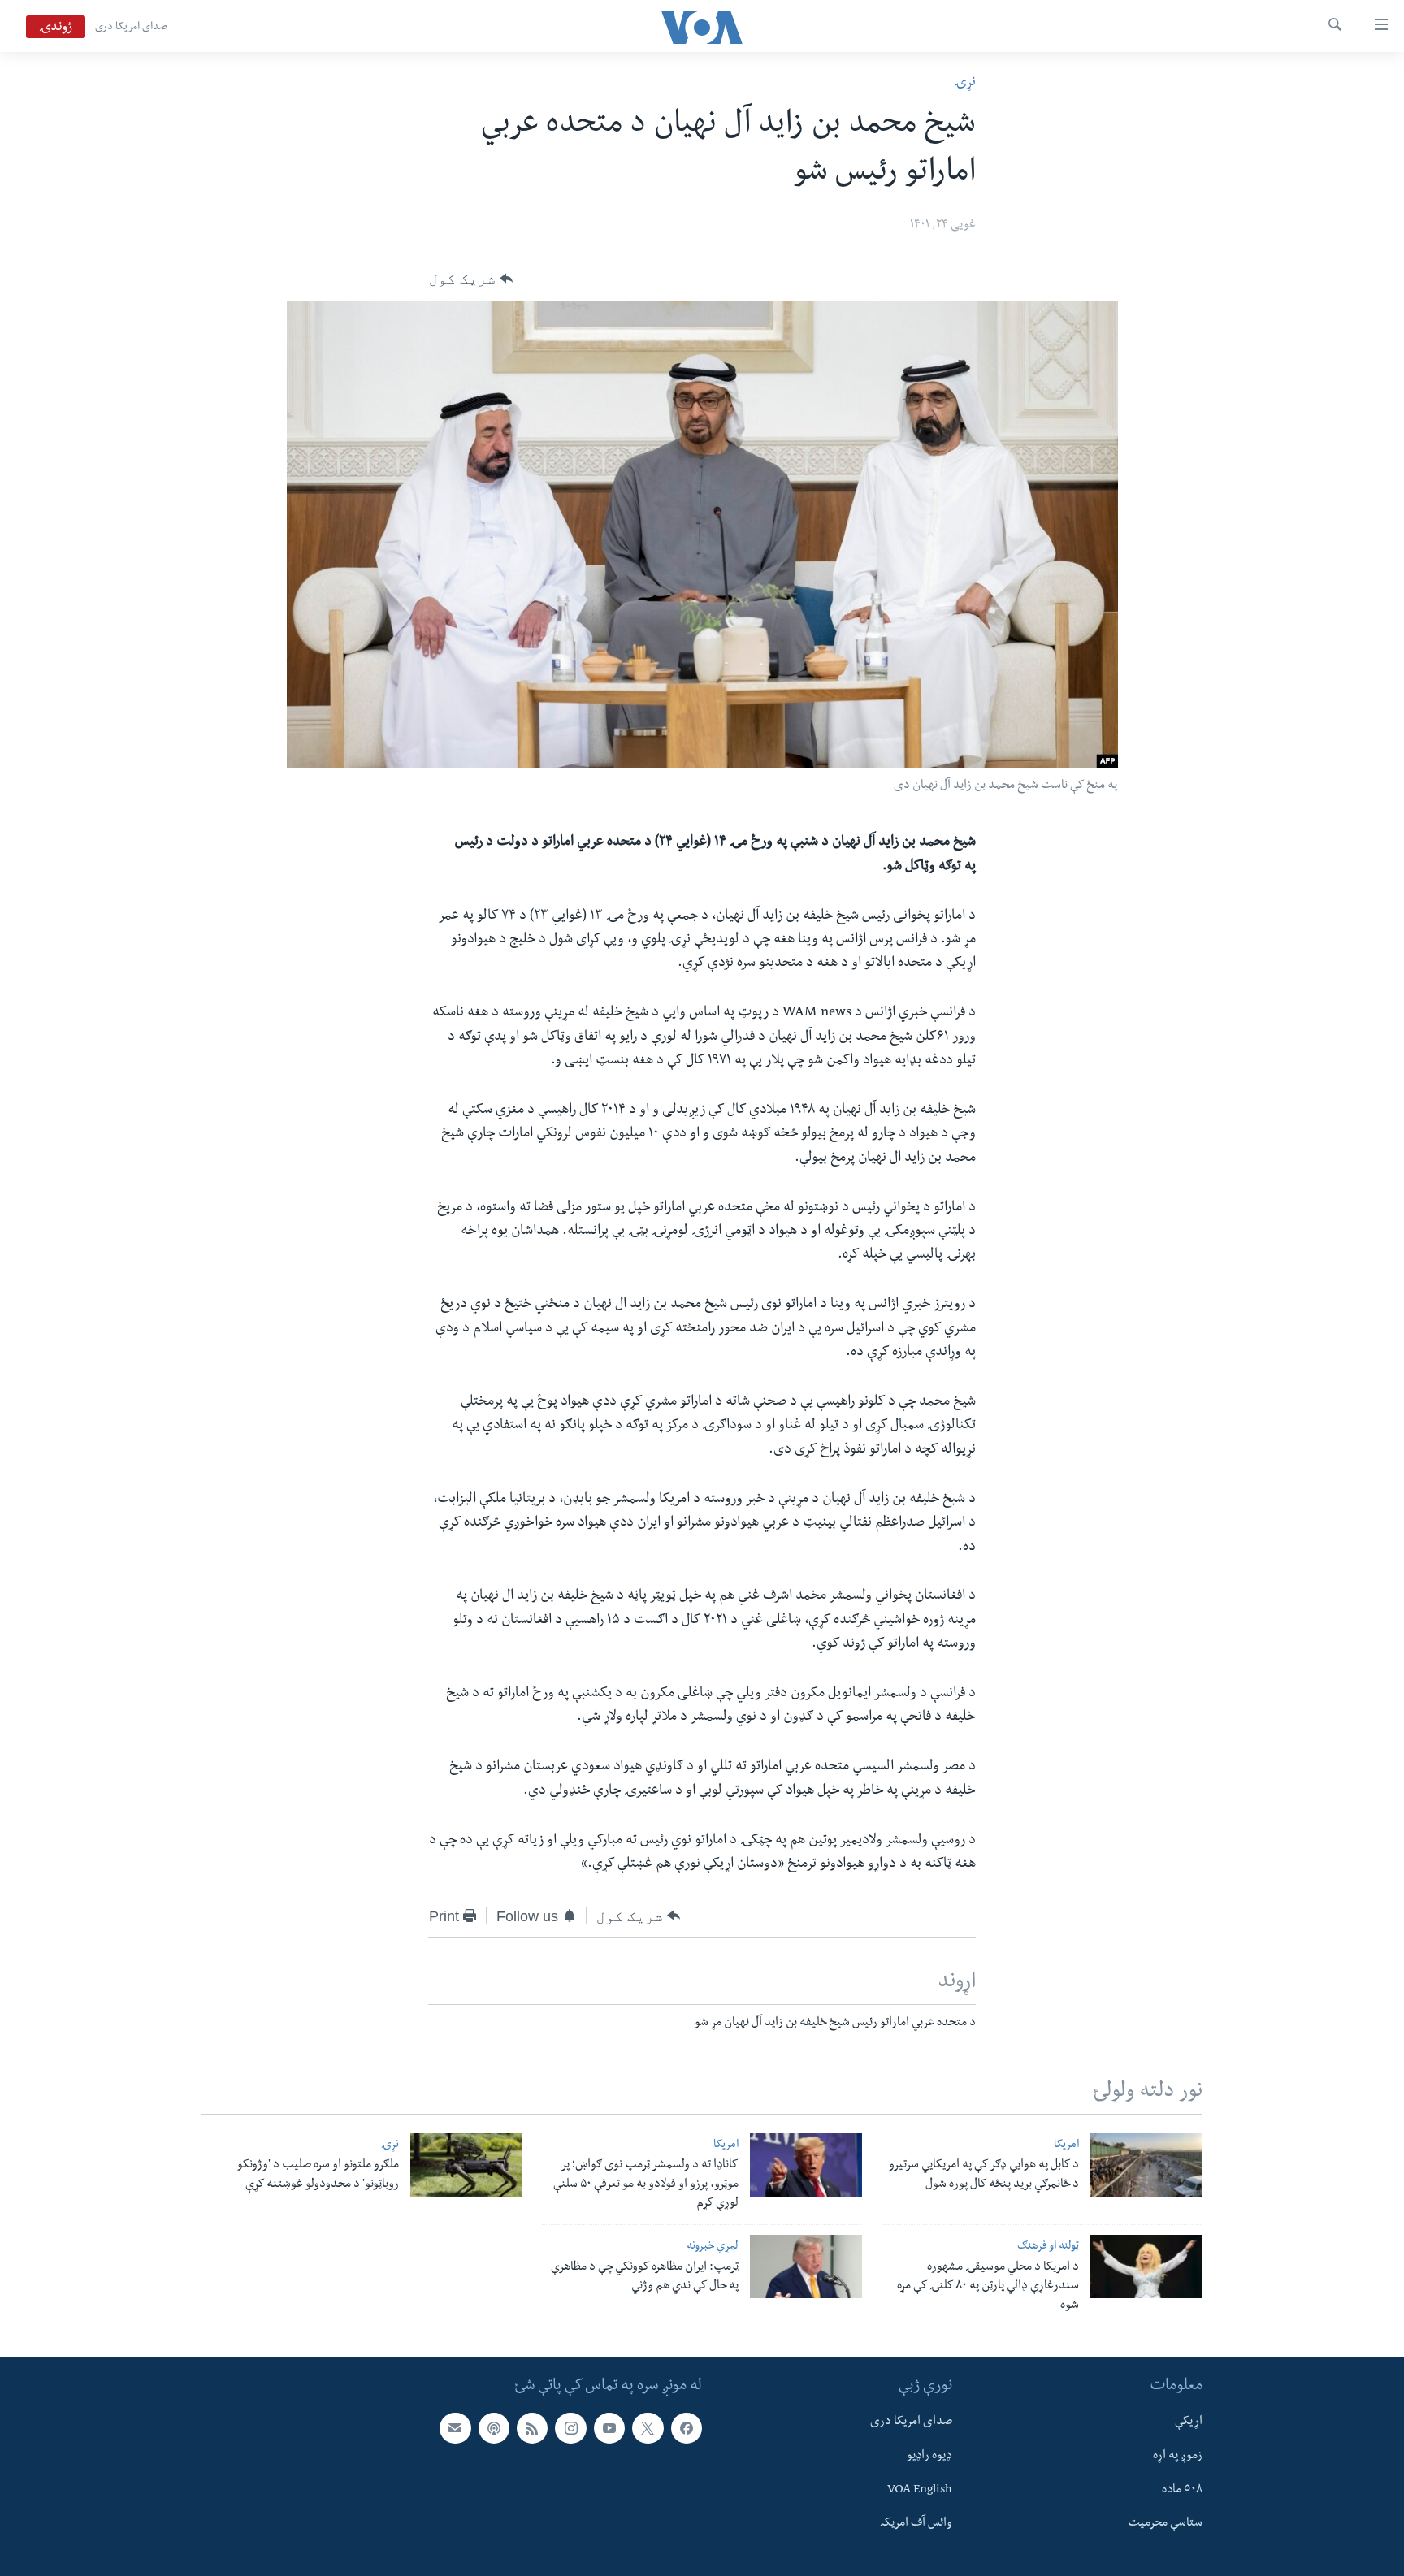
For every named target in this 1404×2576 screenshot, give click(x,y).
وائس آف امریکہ (916, 2524)
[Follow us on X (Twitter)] (648, 2428)
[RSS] (532, 2428)
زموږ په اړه (1178, 2457)
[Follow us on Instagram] (570, 2428)
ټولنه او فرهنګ (1048, 2247)
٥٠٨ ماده (1182, 2491)
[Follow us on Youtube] (609, 2428)
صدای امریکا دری (131, 28)
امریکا (1066, 2146)
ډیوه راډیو (929, 2457)
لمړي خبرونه (713, 2247)
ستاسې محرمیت (1165, 2524)
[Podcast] (494, 2428)
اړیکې (1189, 2422)
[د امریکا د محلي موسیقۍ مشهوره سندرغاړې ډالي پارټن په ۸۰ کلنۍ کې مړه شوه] (1146, 2266)
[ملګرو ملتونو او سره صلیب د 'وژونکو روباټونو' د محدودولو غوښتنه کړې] (466, 2165)
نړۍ (965, 83)
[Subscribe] (455, 2428)
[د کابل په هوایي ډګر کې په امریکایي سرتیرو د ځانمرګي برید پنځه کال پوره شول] (1146, 2165)
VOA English (920, 2491)
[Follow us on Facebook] (687, 2428)
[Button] (471, 279)
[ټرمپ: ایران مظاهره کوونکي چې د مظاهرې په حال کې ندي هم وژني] (806, 2266)
